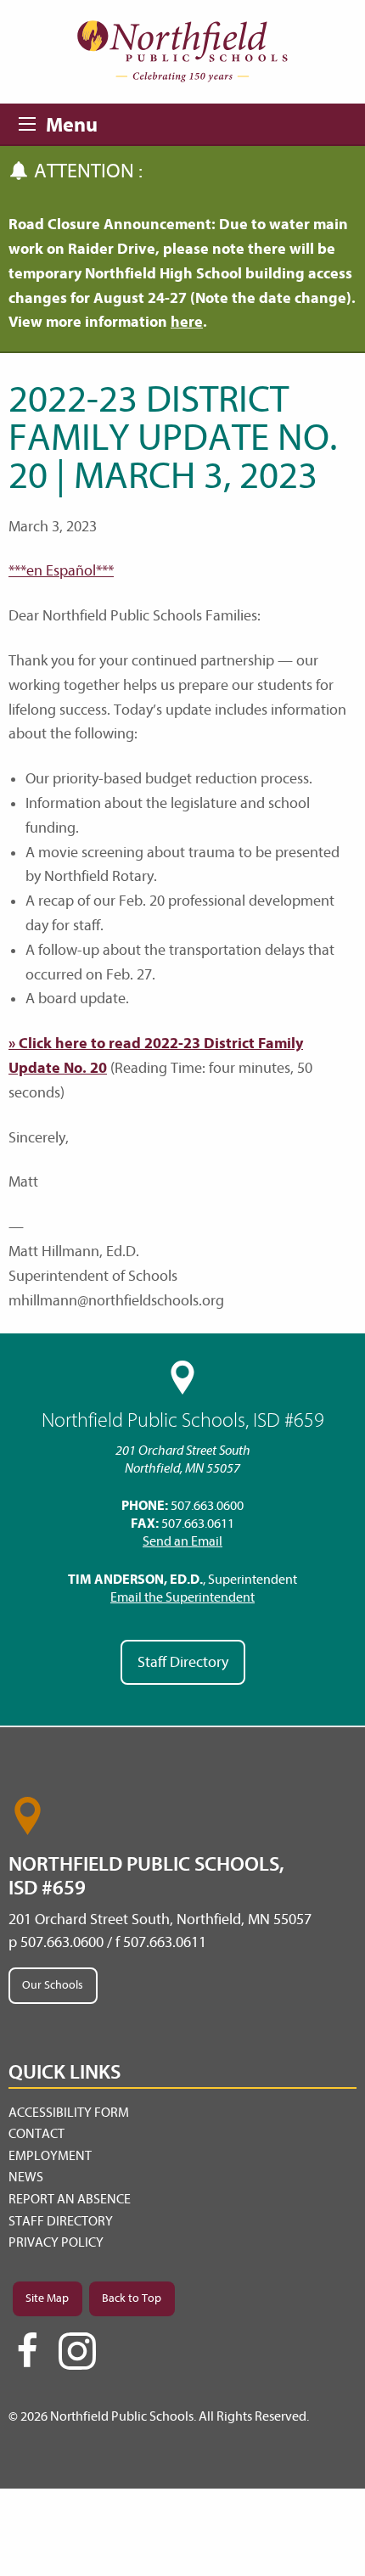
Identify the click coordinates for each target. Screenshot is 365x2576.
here (187, 322)
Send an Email (182, 1541)
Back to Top (132, 2298)
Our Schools (53, 1985)
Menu (32, 121)
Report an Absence (70, 2199)
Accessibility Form (69, 2113)
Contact (36, 2134)
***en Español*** (61, 571)
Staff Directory (183, 1662)
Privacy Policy (56, 2242)
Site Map (47, 2298)
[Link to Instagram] (77, 2351)
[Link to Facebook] (27, 2358)
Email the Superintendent (182, 1597)
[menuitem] (182, 2113)
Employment (50, 2156)
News (26, 2177)
